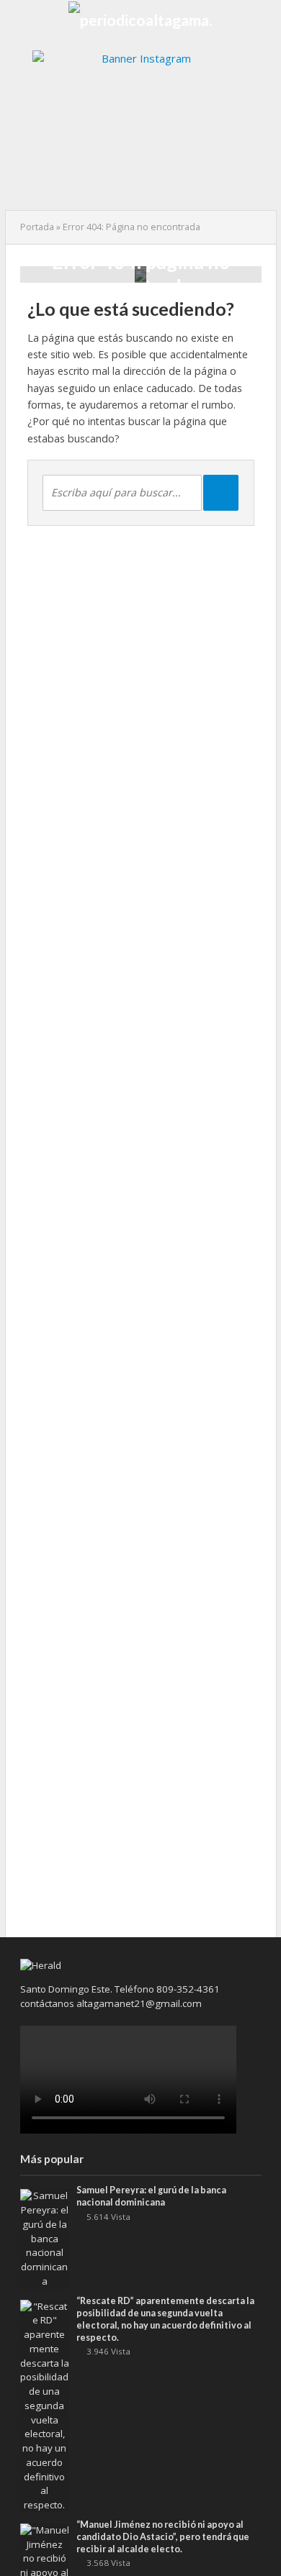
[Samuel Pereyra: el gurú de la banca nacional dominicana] (45, 2238)
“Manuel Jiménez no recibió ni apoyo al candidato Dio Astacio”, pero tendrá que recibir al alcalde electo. (163, 2537)
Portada (37, 227)
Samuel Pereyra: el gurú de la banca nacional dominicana (151, 2196)
